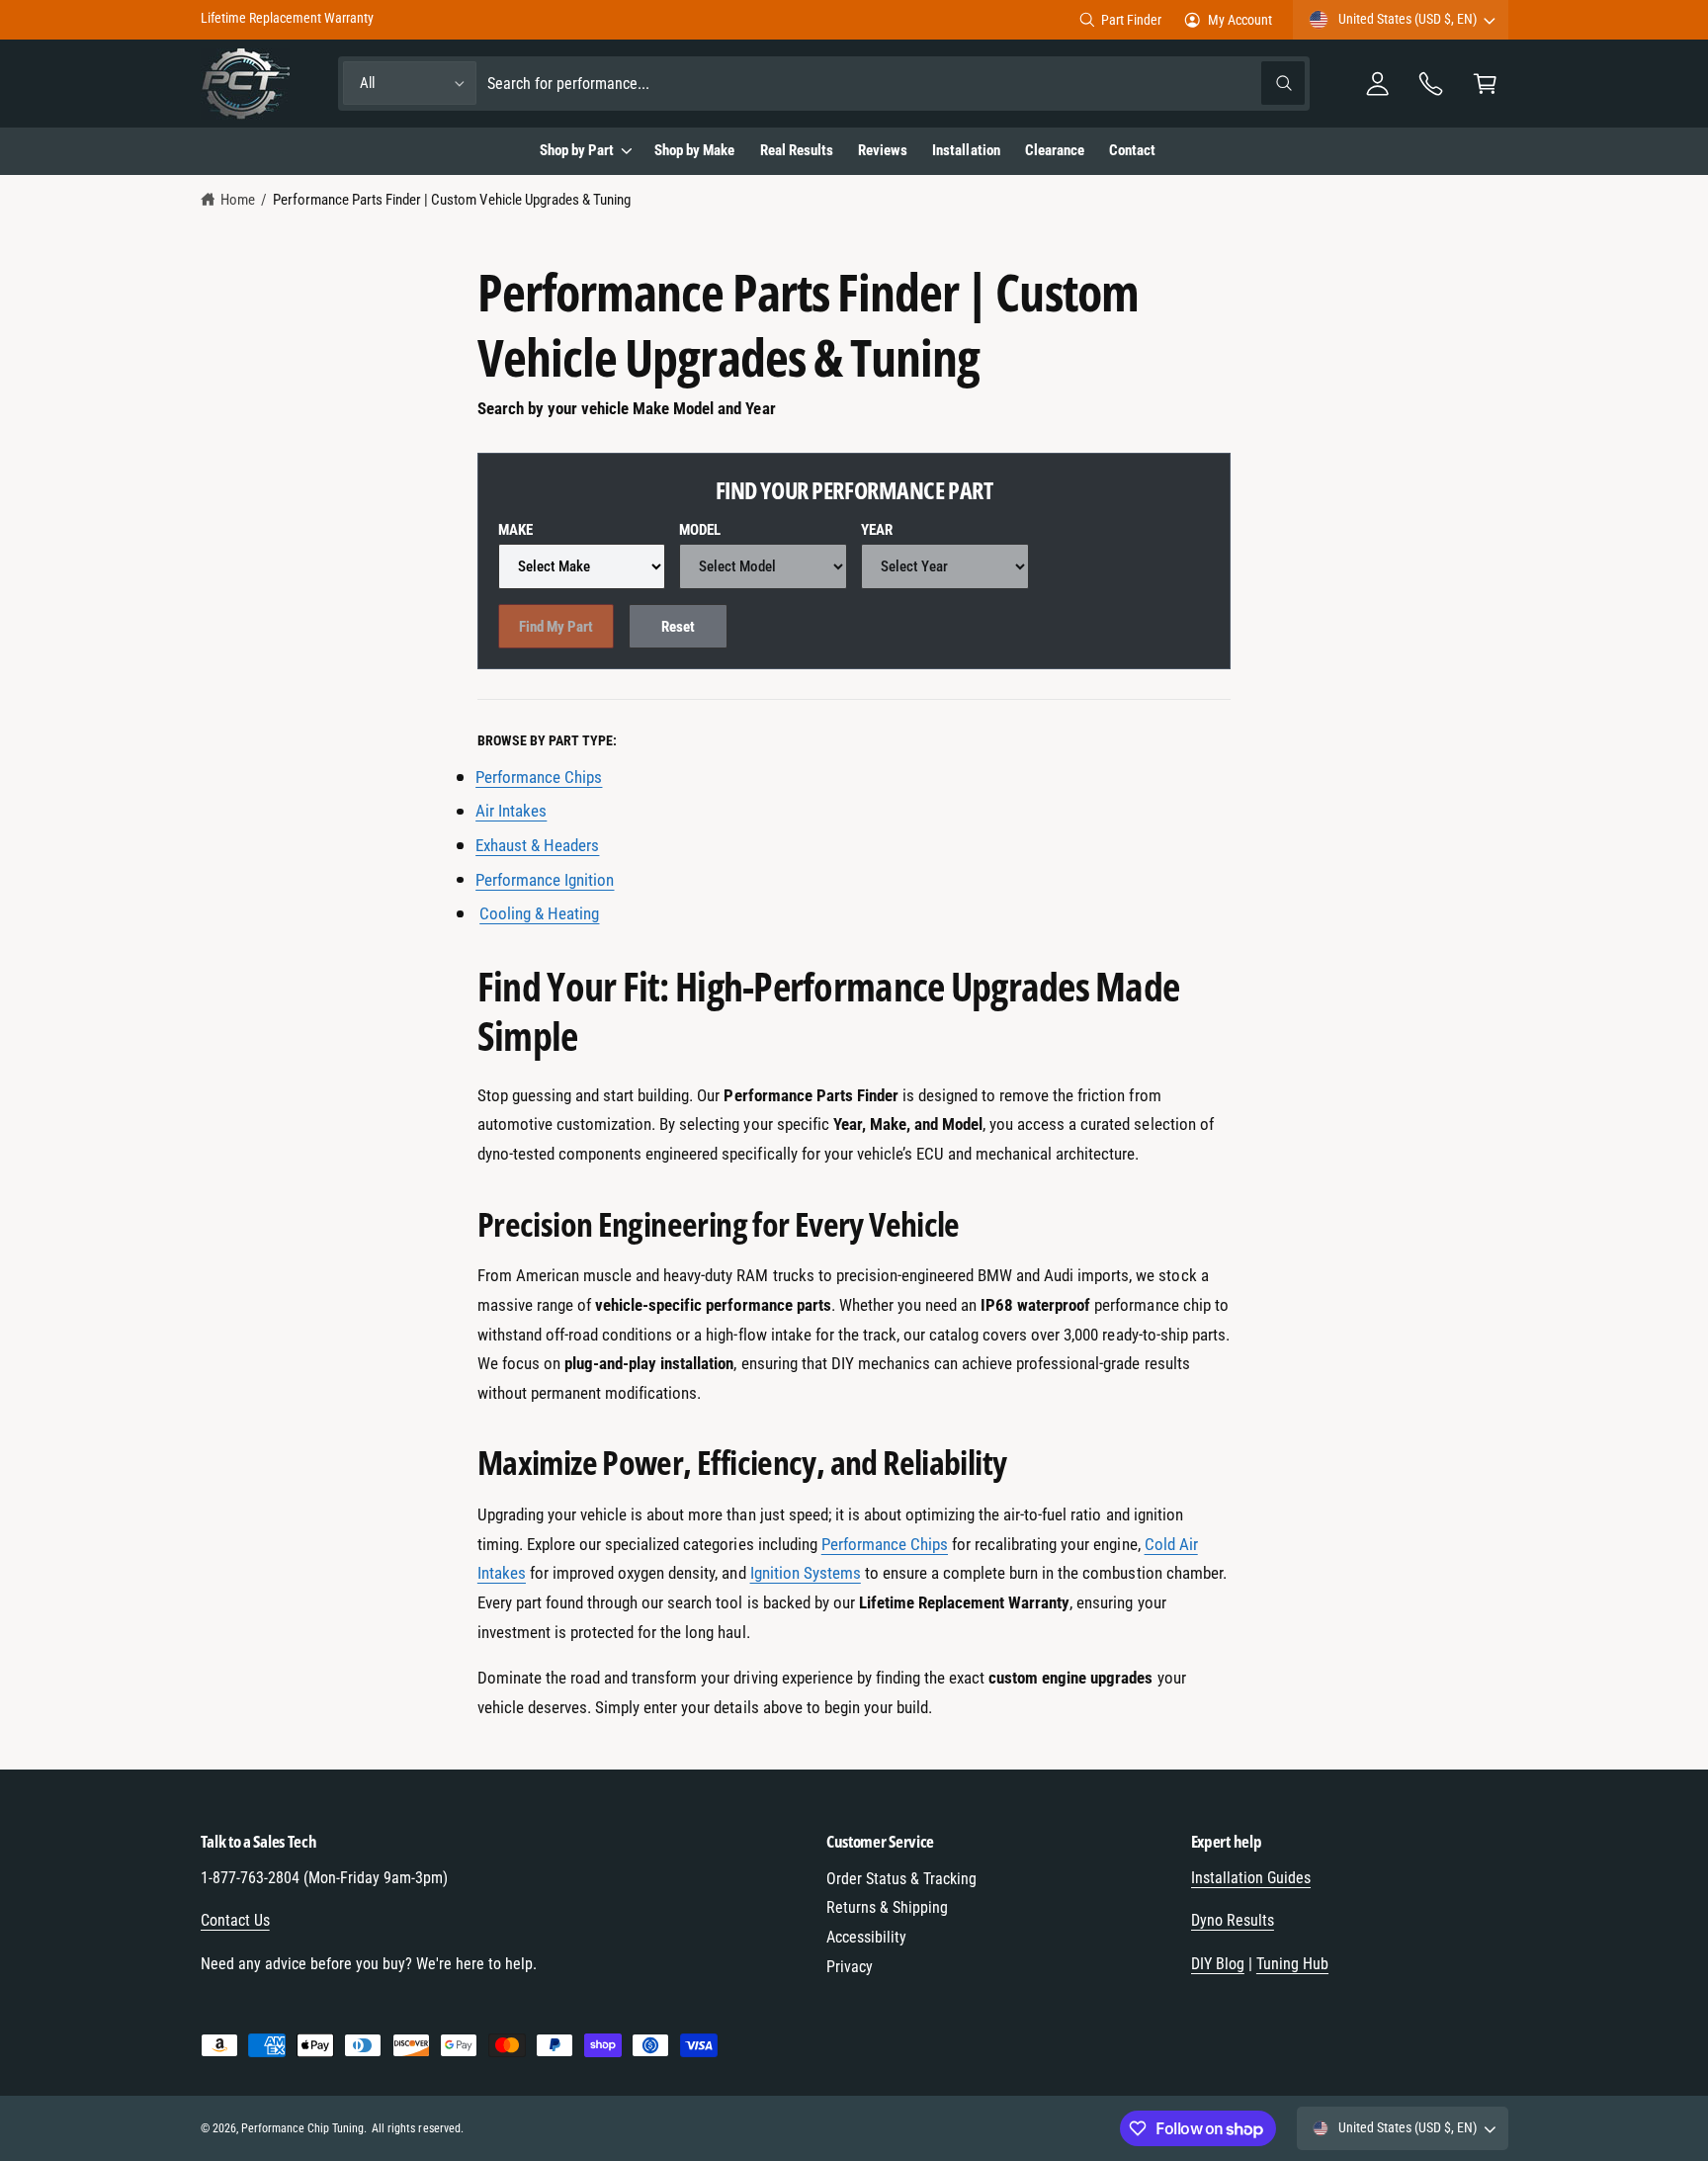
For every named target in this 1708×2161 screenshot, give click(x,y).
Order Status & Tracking (901, 1879)
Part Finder (1131, 20)
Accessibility (866, 1937)
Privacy (850, 1967)
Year (877, 530)
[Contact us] (1432, 84)
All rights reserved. (417, 2128)
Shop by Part (577, 150)
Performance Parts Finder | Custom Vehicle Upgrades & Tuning (452, 200)
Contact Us (235, 1920)
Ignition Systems (806, 1573)
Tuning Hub (1292, 1964)
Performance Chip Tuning (302, 2128)
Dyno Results (1233, 1920)
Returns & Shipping (887, 1907)
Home (238, 200)
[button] (1485, 84)
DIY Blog (1218, 1964)
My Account (1240, 20)
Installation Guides (1251, 1878)
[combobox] (896, 84)
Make (515, 530)
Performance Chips (885, 1544)
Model (700, 530)
